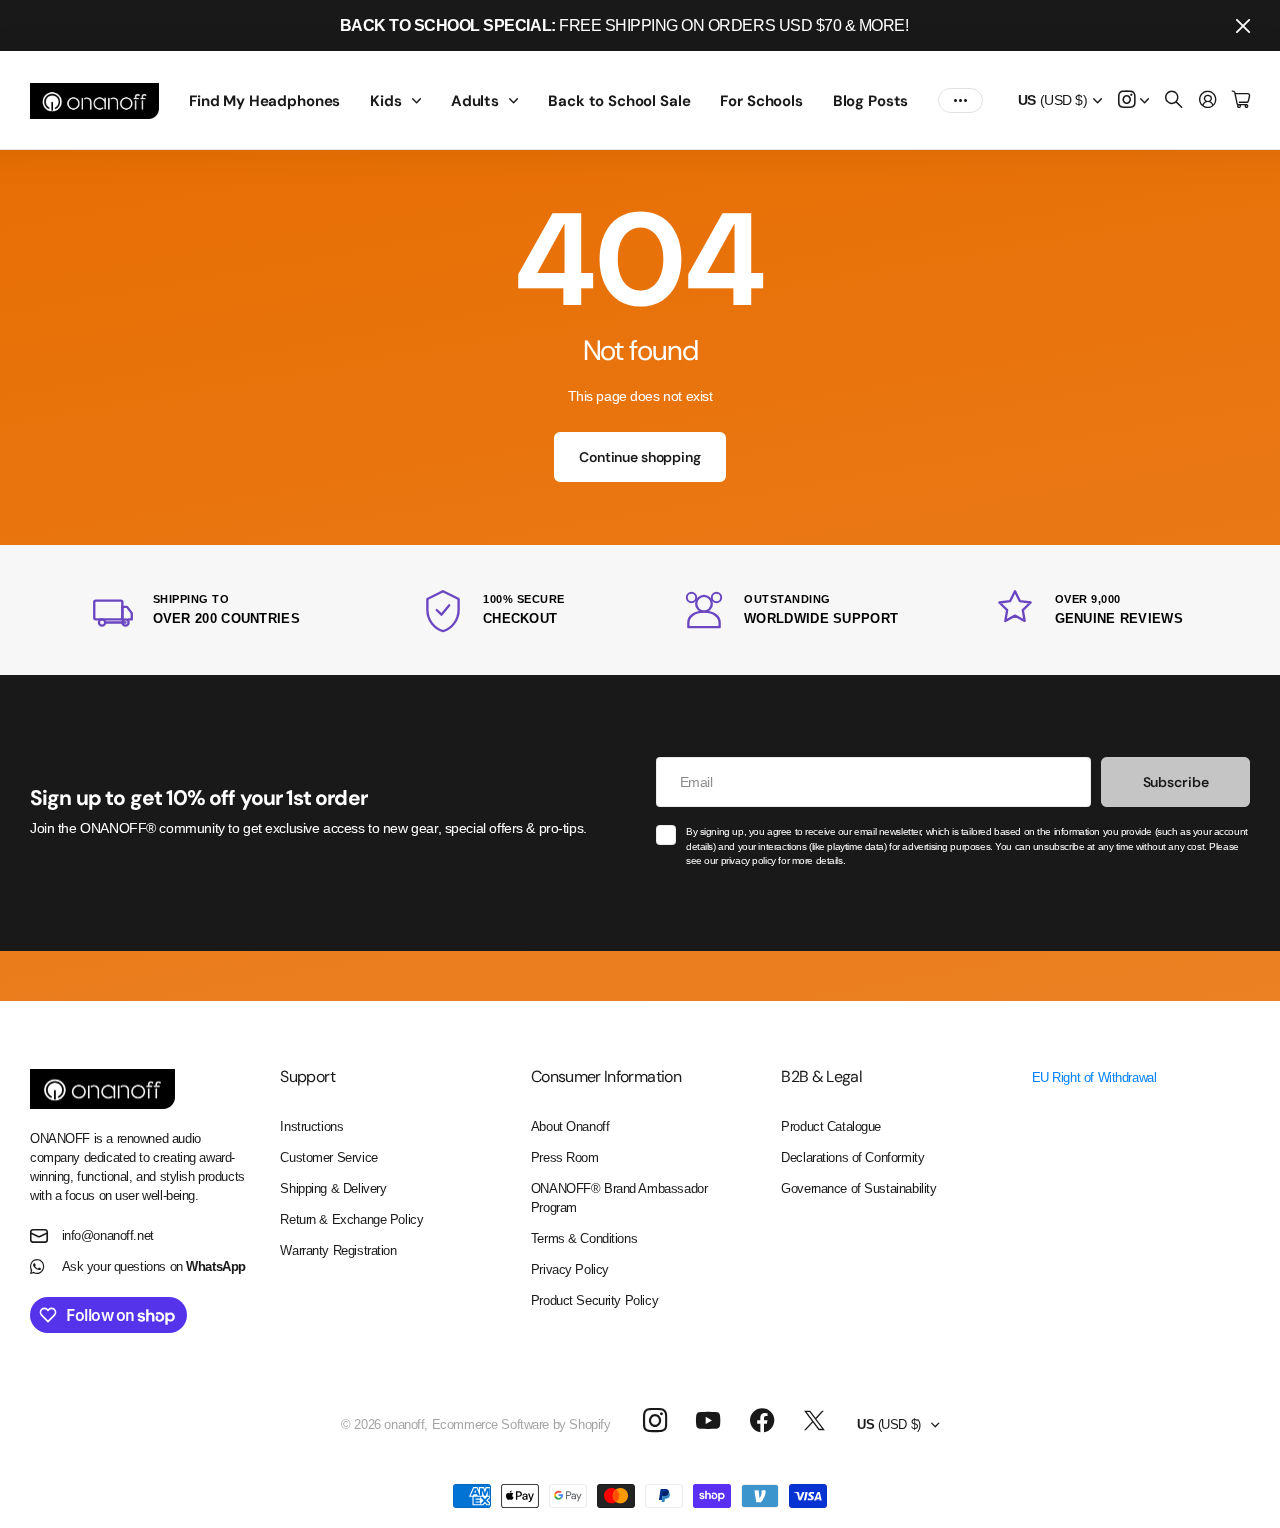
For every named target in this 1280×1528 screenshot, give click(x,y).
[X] (814, 1421)
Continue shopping (640, 457)
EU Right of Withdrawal (1094, 1077)
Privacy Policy (570, 1269)
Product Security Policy (594, 1300)
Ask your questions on (154, 1266)
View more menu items (960, 101)
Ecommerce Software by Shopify (521, 1424)
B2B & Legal (821, 1076)
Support (307, 1076)
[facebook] (762, 1421)
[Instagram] (654, 1420)
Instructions (311, 1126)
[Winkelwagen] (1241, 100)
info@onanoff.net (108, 1235)
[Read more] (1134, 100)
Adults (475, 101)
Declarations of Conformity (852, 1157)
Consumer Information (606, 1076)
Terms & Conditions (584, 1238)
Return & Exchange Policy (351, 1219)
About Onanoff (570, 1126)
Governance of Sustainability (858, 1188)
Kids (385, 101)
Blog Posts (871, 101)
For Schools (761, 101)
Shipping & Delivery (333, 1188)
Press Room (565, 1157)
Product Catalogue (831, 1126)
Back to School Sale (619, 101)
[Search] (1174, 100)
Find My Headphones (264, 101)
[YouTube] (708, 1421)
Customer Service (328, 1157)
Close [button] (1243, 25)
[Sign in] (1208, 100)
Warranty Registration (338, 1250)
